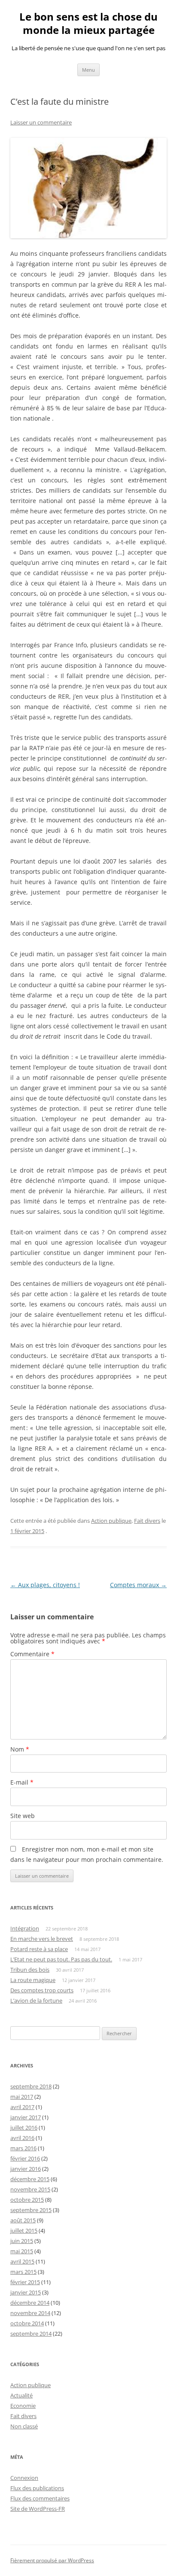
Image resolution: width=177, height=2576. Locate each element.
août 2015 (23, 2220)
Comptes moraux (138, 1585)
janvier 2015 (26, 2292)
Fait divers (147, 1521)
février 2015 (25, 2282)
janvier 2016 (26, 2169)
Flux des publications (37, 2488)
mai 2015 (22, 2251)
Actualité (21, 2395)
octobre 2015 (27, 2200)
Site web (23, 1816)
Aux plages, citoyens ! (45, 1585)
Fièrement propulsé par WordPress (52, 2560)
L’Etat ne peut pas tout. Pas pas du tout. (61, 1959)
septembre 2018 (31, 2086)
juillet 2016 (24, 2127)
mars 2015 (23, 2272)
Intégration (25, 1928)
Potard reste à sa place (39, 1949)
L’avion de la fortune (36, 2000)
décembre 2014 (30, 2303)
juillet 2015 (24, 2231)
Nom (20, 1749)
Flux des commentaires (40, 2498)
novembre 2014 (30, 2313)
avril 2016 (22, 2138)
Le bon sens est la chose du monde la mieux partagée (88, 24)
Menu (88, 70)
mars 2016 (23, 2148)
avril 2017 (22, 2107)
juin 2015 (22, 2241)
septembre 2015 (31, 2210)
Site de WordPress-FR (38, 2509)
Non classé (24, 2426)
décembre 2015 (30, 2179)
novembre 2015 (30, 2189)
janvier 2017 (26, 2117)
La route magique (33, 1980)
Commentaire (32, 1654)
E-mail (22, 1782)
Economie (23, 2406)
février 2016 (25, 2158)
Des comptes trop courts (42, 1990)
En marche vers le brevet (42, 1939)
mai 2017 (22, 2097)
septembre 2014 (31, 2334)
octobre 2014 (27, 2323)
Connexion (24, 2478)
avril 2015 (22, 2261)
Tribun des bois (30, 1970)
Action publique (111, 1521)
